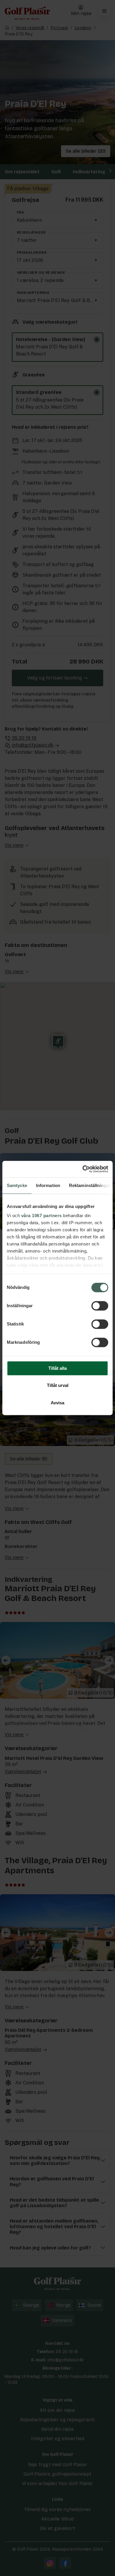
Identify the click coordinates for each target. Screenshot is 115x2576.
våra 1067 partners (42, 1216)
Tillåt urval (58, 1386)
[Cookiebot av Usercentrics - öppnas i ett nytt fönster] (83, 1169)
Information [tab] (48, 1185)
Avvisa (57, 1403)
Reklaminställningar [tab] (90, 1185)
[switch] (100, 1306)
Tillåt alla (57, 1368)
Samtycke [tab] (17, 1185)
